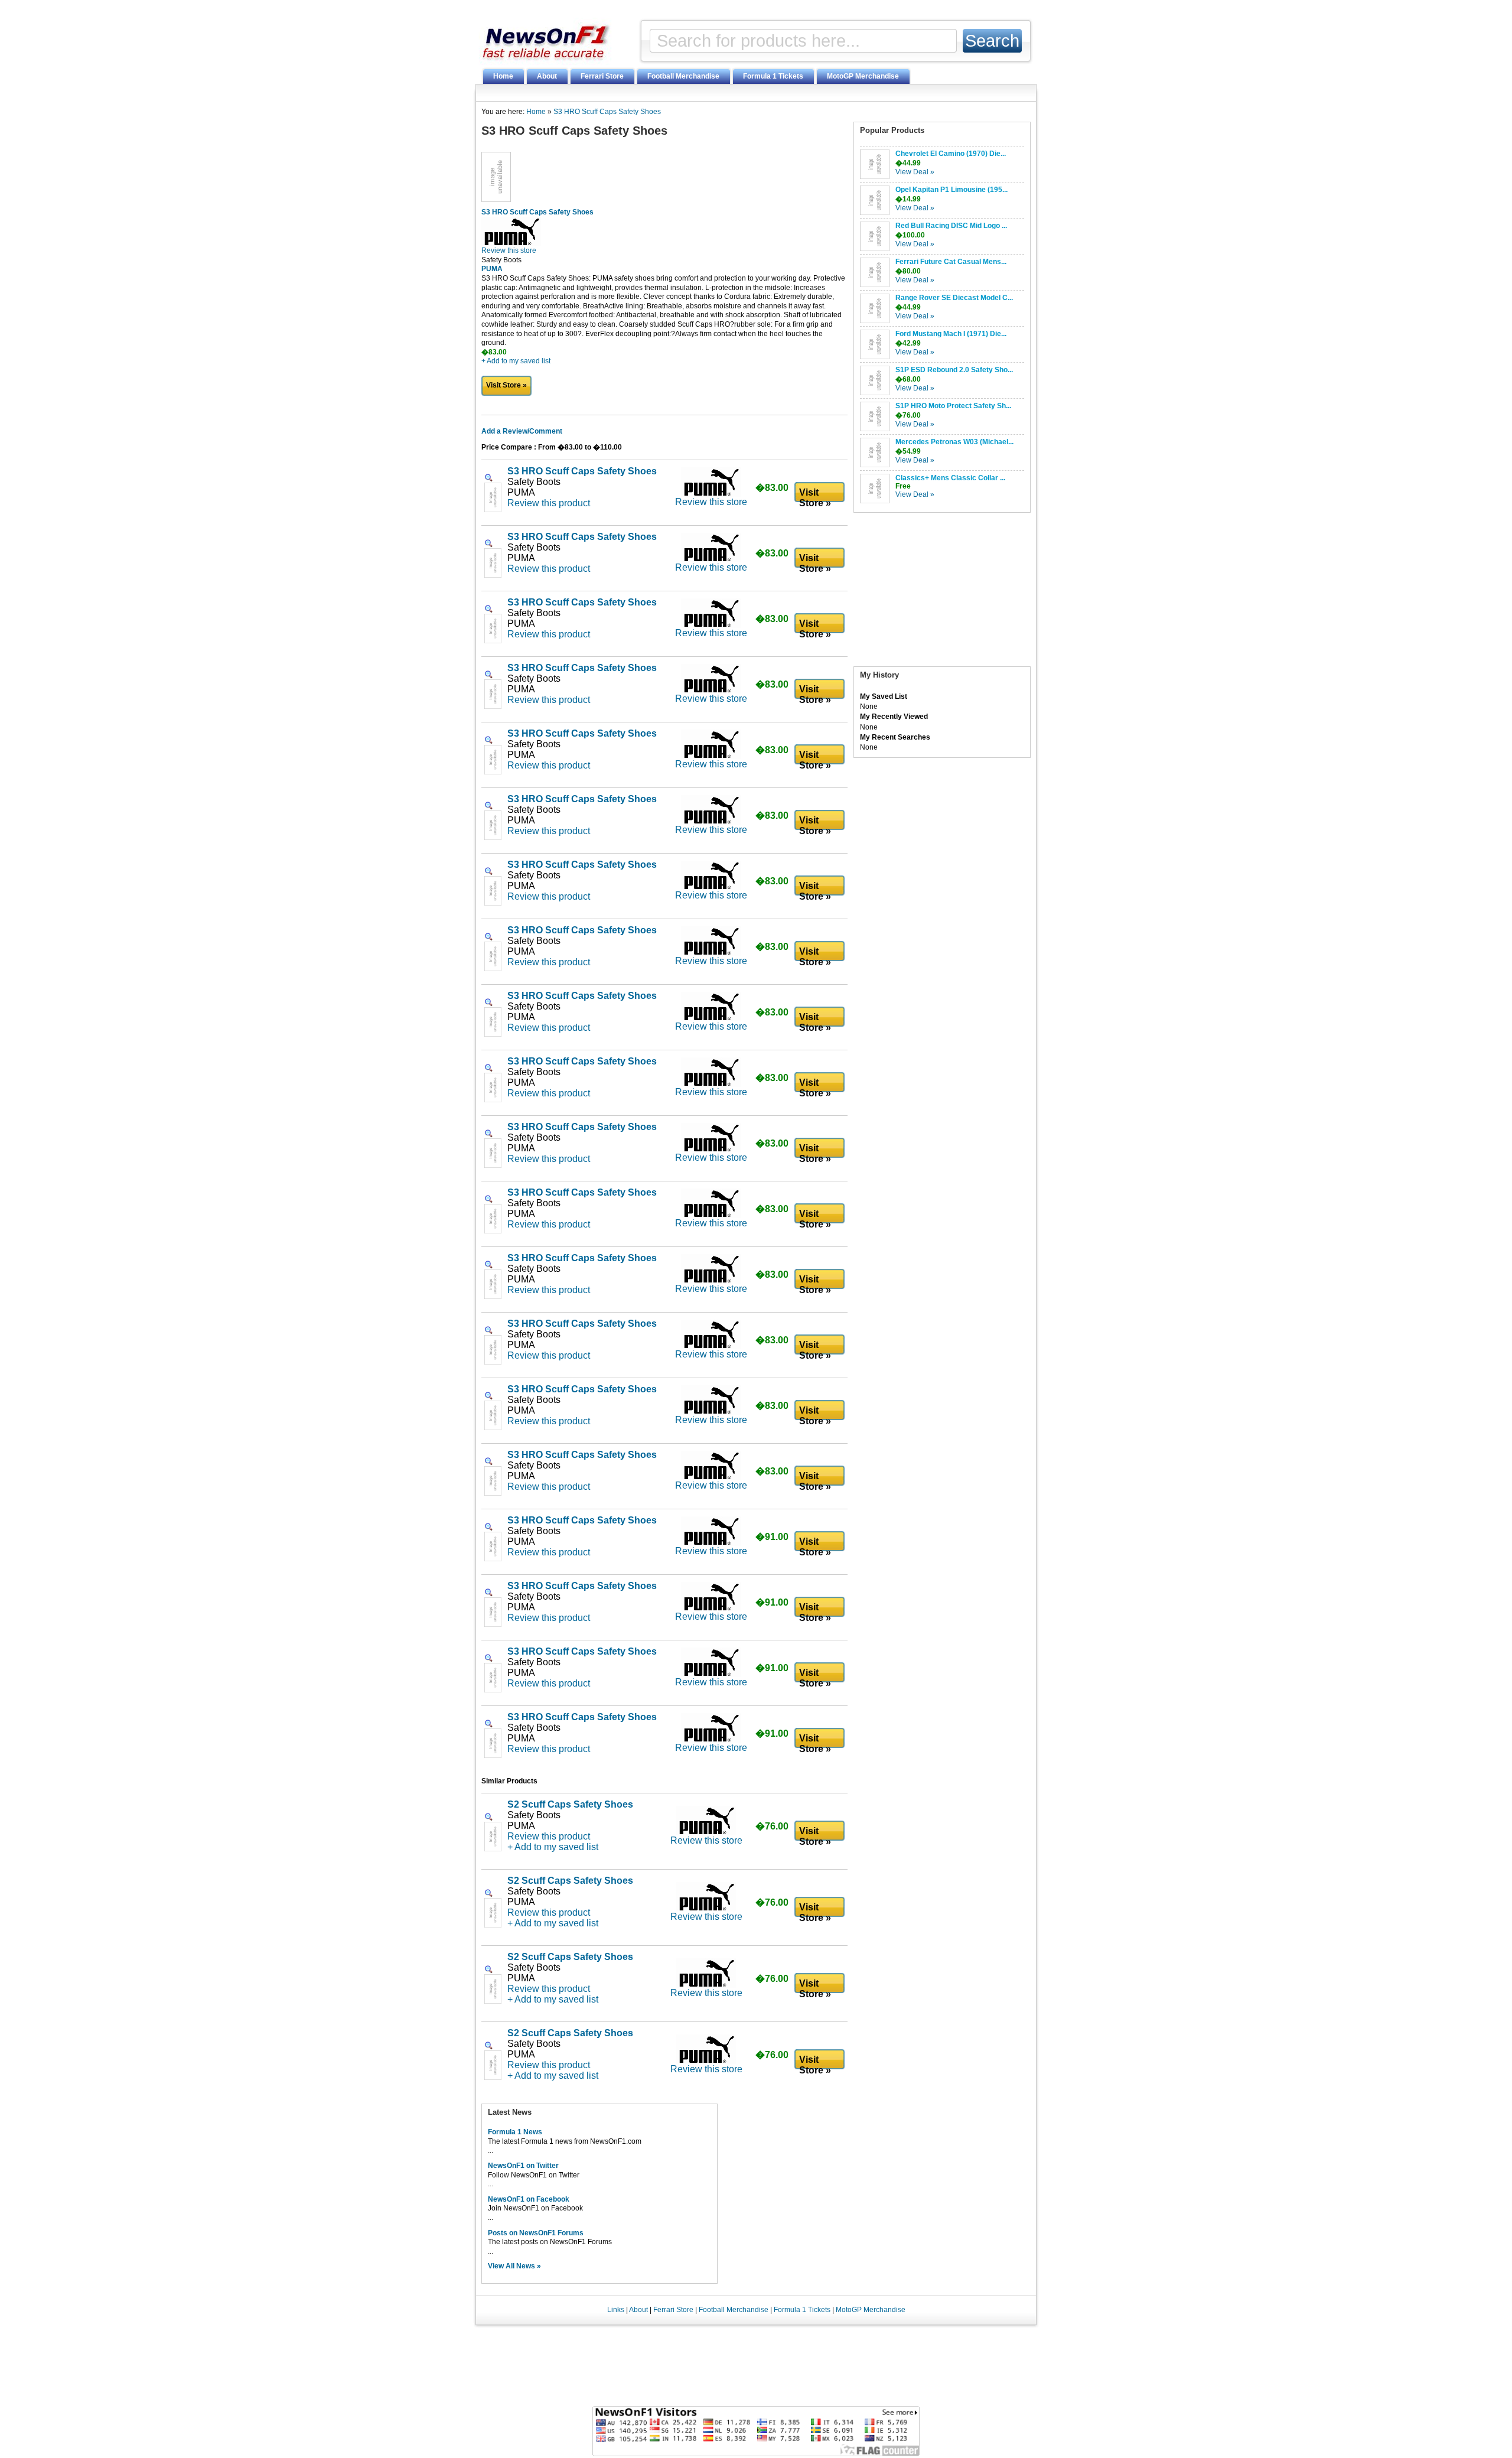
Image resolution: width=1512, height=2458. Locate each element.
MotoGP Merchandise (863, 76)
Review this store (509, 250)
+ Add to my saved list (516, 361)
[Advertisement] (942, 592)
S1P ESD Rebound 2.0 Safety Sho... (954, 370)
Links (616, 2310)
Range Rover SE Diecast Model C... (954, 298)
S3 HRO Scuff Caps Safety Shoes (607, 112)
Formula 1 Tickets (773, 76)
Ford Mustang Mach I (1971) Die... (951, 334)
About (547, 76)
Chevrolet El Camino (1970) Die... (951, 154)
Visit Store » (506, 385)
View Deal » (915, 172)
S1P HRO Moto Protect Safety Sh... (953, 406)
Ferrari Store (602, 76)
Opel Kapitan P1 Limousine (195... (951, 190)
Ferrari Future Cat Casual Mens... (951, 262)
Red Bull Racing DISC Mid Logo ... (951, 226)
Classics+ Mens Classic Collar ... (950, 478)
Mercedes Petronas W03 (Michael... (954, 442)
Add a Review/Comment (522, 431)
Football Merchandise (683, 76)
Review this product (549, 503)
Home (503, 76)
